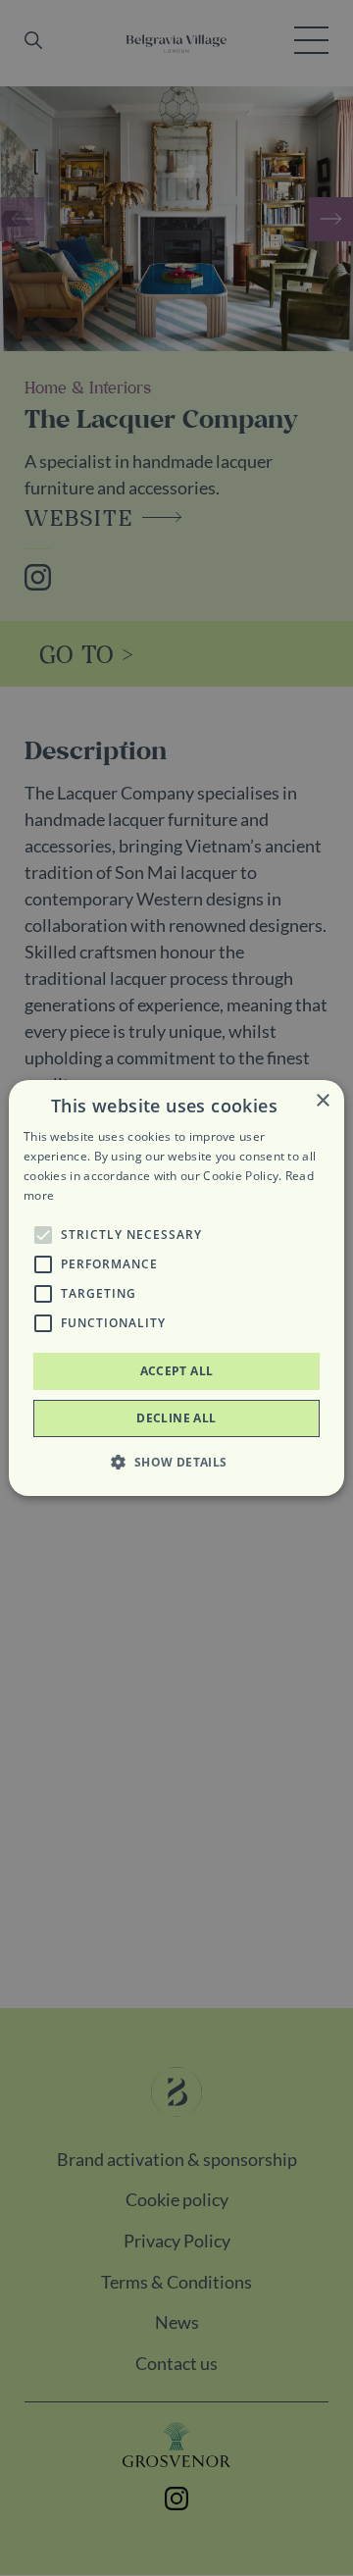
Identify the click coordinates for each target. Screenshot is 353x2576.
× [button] (322, 1101)
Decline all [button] (176, 1418)
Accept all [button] (177, 1371)
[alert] (176, 1288)
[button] (43, 1235)
